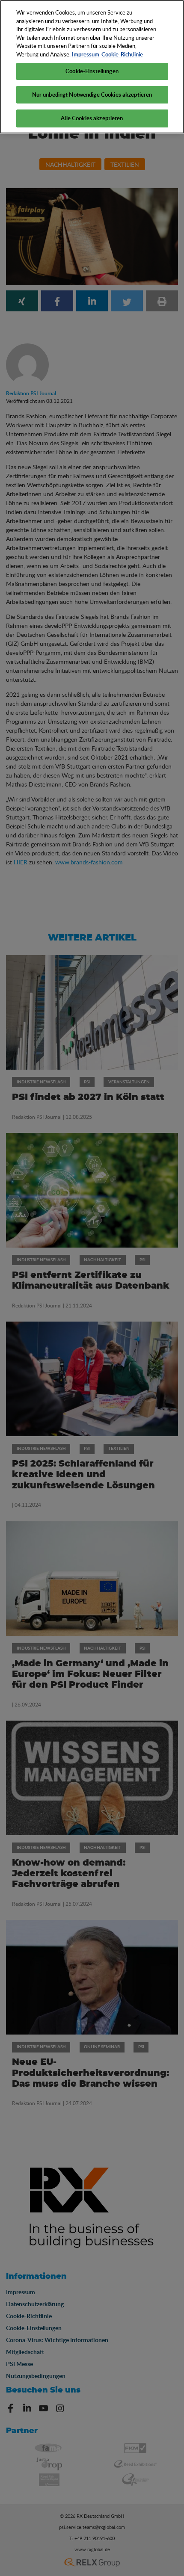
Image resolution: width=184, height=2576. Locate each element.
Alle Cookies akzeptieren (92, 118)
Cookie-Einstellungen (92, 71)
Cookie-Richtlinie (122, 54)
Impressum (86, 54)
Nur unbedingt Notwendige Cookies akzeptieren (92, 95)
